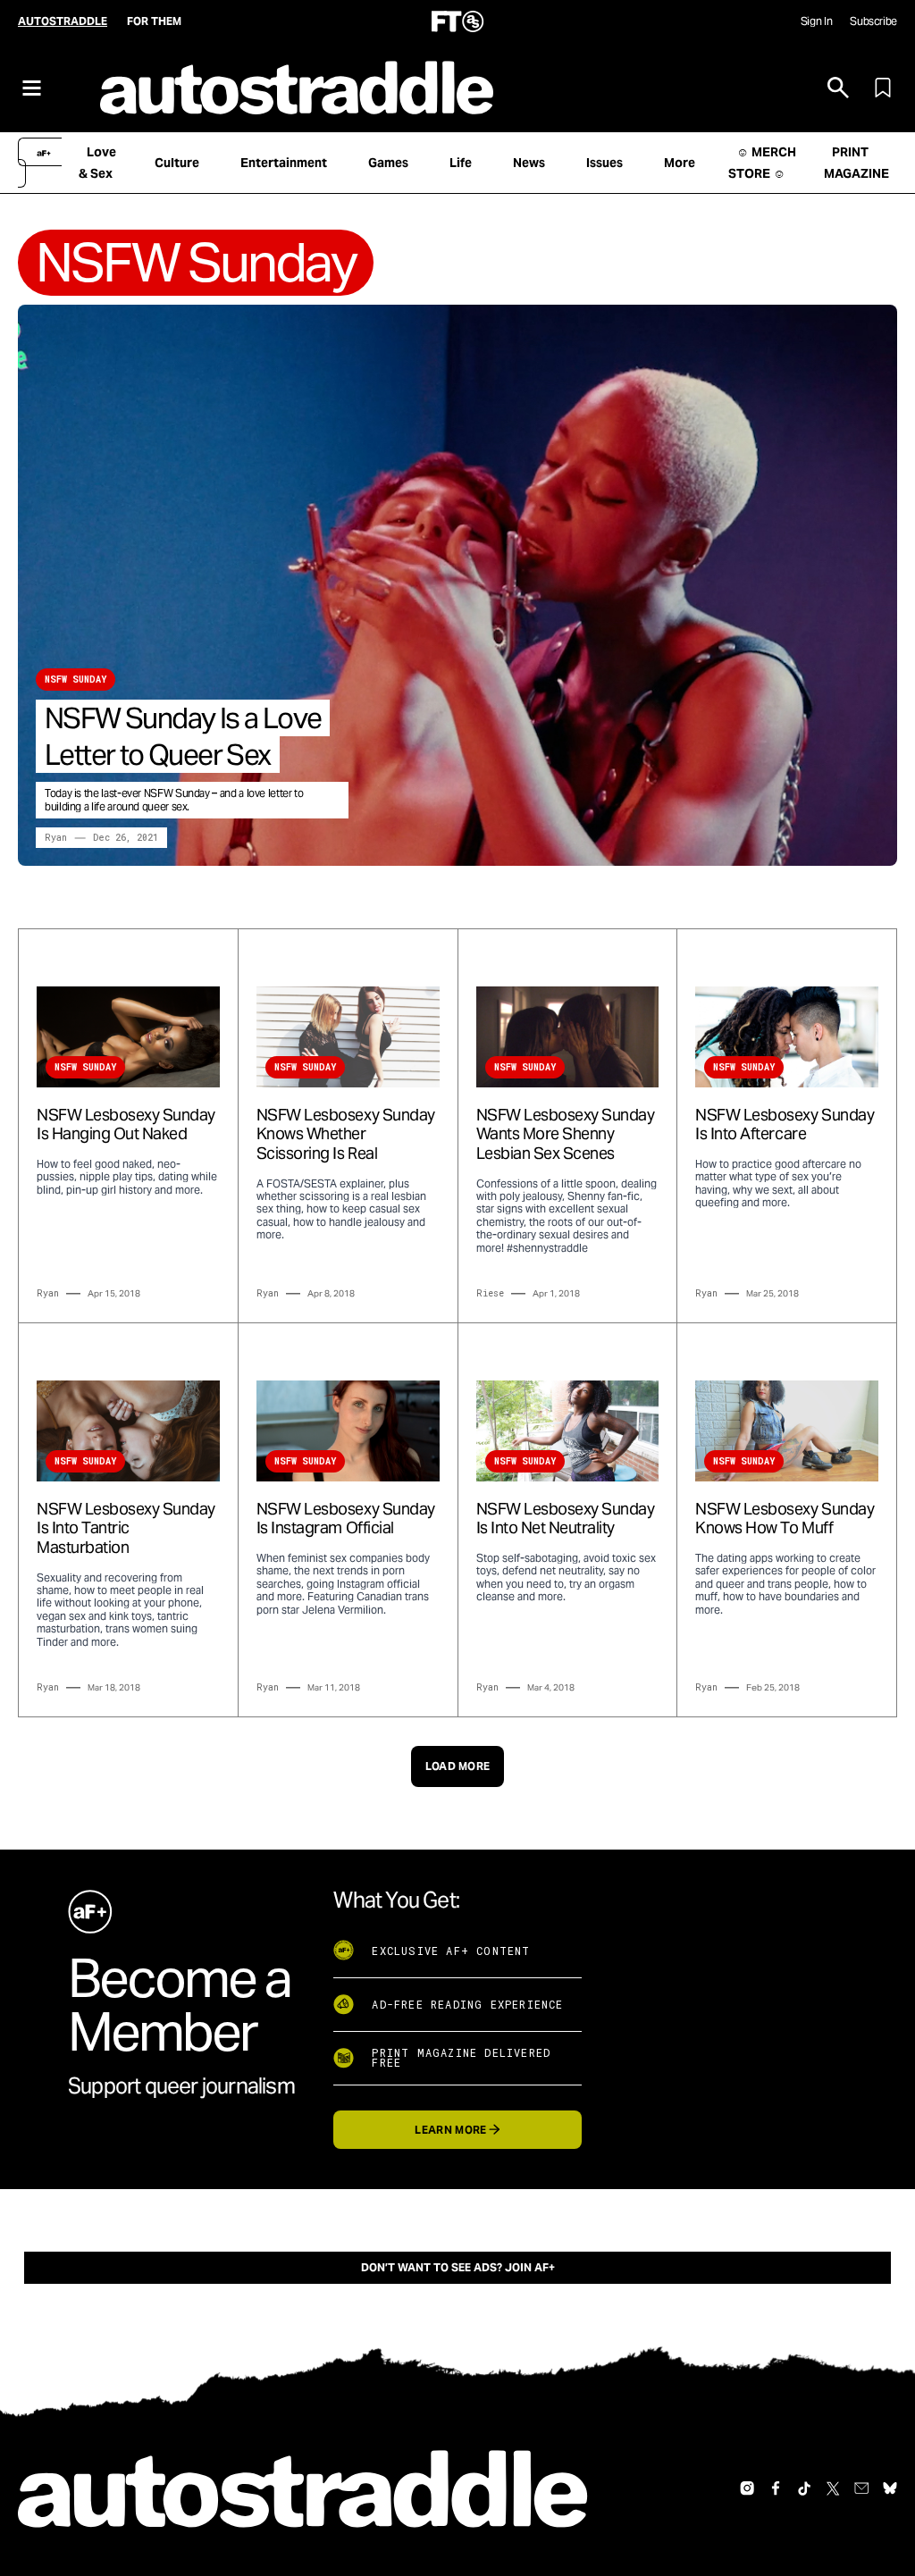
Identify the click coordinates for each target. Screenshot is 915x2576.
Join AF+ (530, 2267)
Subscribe (873, 21)
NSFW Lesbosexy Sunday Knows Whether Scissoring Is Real (346, 1134)
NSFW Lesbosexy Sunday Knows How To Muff (785, 1519)
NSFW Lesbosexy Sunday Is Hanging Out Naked (126, 1124)
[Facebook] (776, 2488)
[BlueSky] (890, 2488)
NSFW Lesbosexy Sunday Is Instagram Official (346, 1519)
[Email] (861, 2488)
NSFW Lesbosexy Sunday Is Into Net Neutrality (566, 1519)
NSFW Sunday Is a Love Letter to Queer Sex (183, 736)
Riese (490, 1293)
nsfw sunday (76, 680)
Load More (458, 1766)
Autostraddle (63, 21)
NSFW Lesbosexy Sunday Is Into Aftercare (785, 1124)
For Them (154, 21)
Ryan (56, 838)
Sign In (816, 21)
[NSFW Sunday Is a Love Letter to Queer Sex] (457, 585)
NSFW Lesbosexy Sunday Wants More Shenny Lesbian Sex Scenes (566, 1134)
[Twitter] (833, 2488)
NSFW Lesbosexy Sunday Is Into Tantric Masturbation (126, 1528)
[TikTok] (804, 2488)
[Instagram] (747, 2488)
